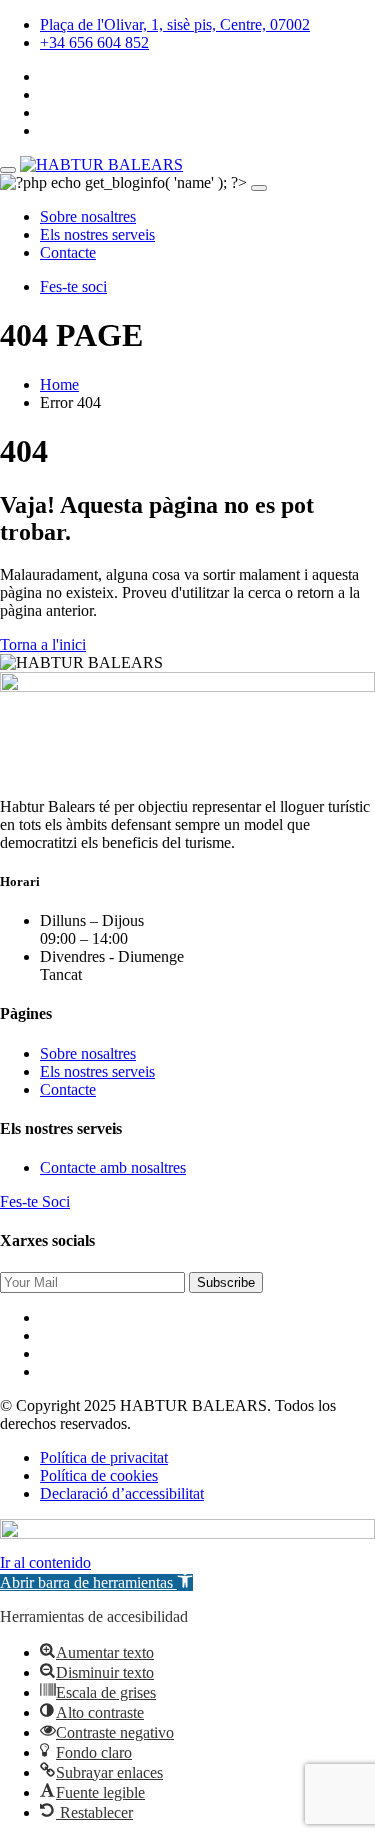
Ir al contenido (45, 1562)
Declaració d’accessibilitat (122, 1493)
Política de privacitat (104, 1457)
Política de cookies (99, 1475)
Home (59, 384)
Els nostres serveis (97, 234)
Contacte (68, 252)
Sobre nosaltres (88, 216)
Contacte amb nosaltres (113, 1167)
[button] (96, 1582)
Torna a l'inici (43, 644)
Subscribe (226, 1282)
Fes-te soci (73, 286)
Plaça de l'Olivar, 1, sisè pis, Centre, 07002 (175, 24)
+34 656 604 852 (94, 42)
